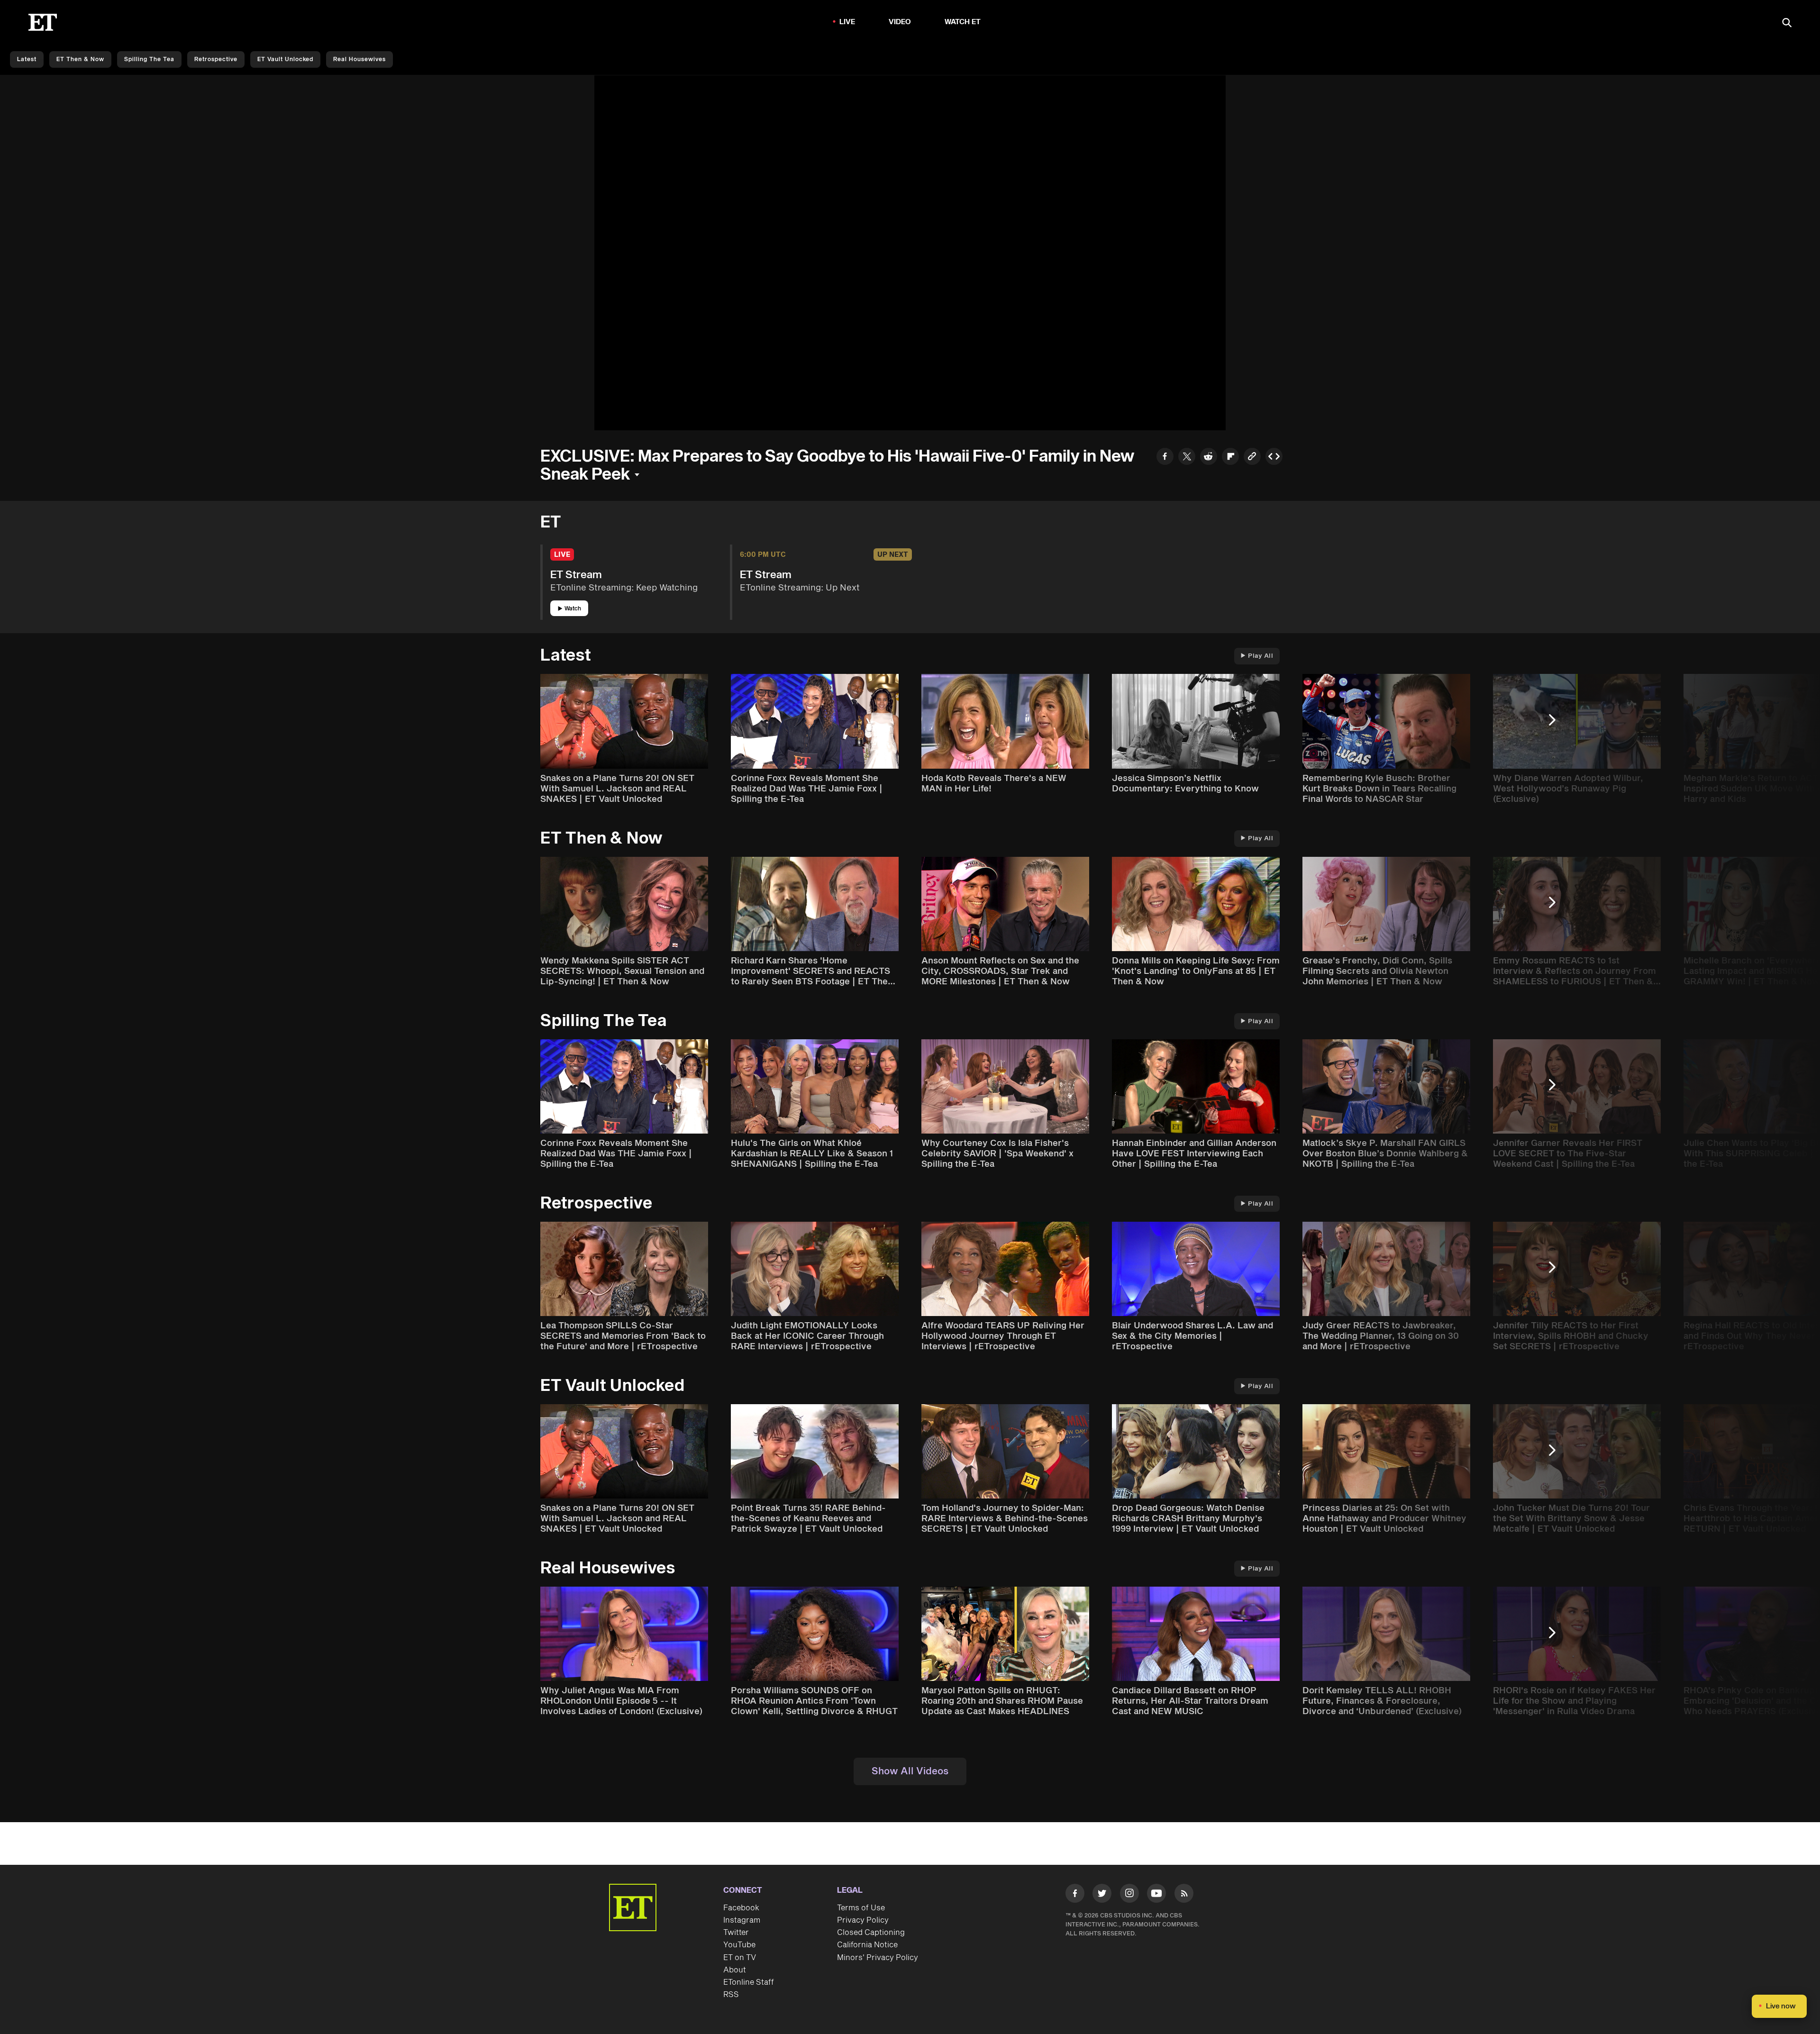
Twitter (736, 1933)
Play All (1260, 656)
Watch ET (963, 22)
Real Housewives (359, 59)
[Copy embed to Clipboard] (1274, 458)
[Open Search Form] (1787, 23)
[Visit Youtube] (1156, 1893)
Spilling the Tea (149, 59)
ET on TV (740, 1958)
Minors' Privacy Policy (878, 1958)
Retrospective (216, 59)
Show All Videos (910, 1771)
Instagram (742, 1920)
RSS (731, 1995)
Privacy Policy (863, 1920)
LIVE (847, 22)
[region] (910, 253)
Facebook (741, 1908)
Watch (573, 609)
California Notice (867, 1945)
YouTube (739, 1945)
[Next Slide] (1557, 724)
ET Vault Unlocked (285, 59)
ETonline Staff (749, 1982)
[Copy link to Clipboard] (1252, 458)
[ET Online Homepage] (43, 22)
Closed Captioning (871, 1933)
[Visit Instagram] (1129, 1895)
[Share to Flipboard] (1230, 458)
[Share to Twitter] (1187, 458)
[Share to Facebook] (1165, 458)
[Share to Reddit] (1209, 458)
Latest (27, 59)
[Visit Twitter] (1102, 1895)
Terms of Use (861, 1908)
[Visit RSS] (1184, 1895)
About (735, 1970)
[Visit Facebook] (1075, 1895)
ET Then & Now (80, 59)
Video (900, 22)
